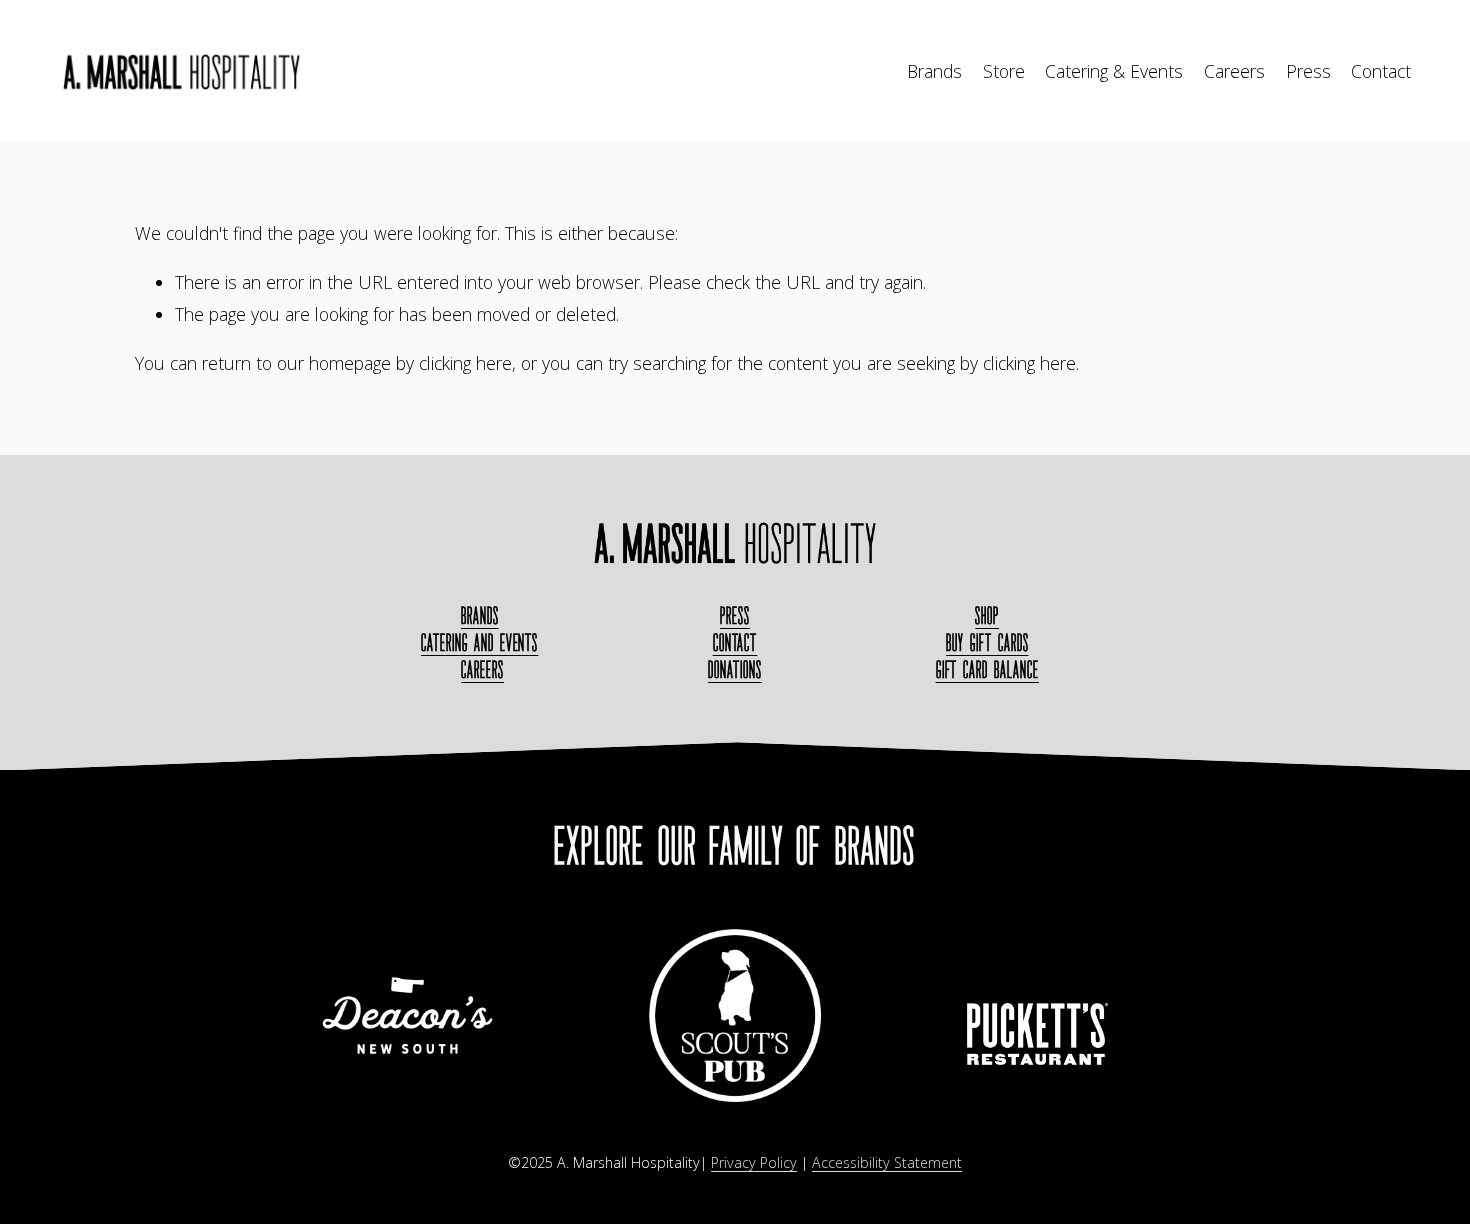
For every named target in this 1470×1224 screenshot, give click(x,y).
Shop (987, 615)
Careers (1234, 71)
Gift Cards (987, 642)
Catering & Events (1114, 71)
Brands (934, 71)
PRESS (735, 615)
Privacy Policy (754, 1162)
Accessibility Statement (887, 1162)
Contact (1381, 71)
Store (1004, 71)
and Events (479, 642)
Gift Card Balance (987, 669)
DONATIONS (735, 669)
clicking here (465, 363)
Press (1308, 71)
